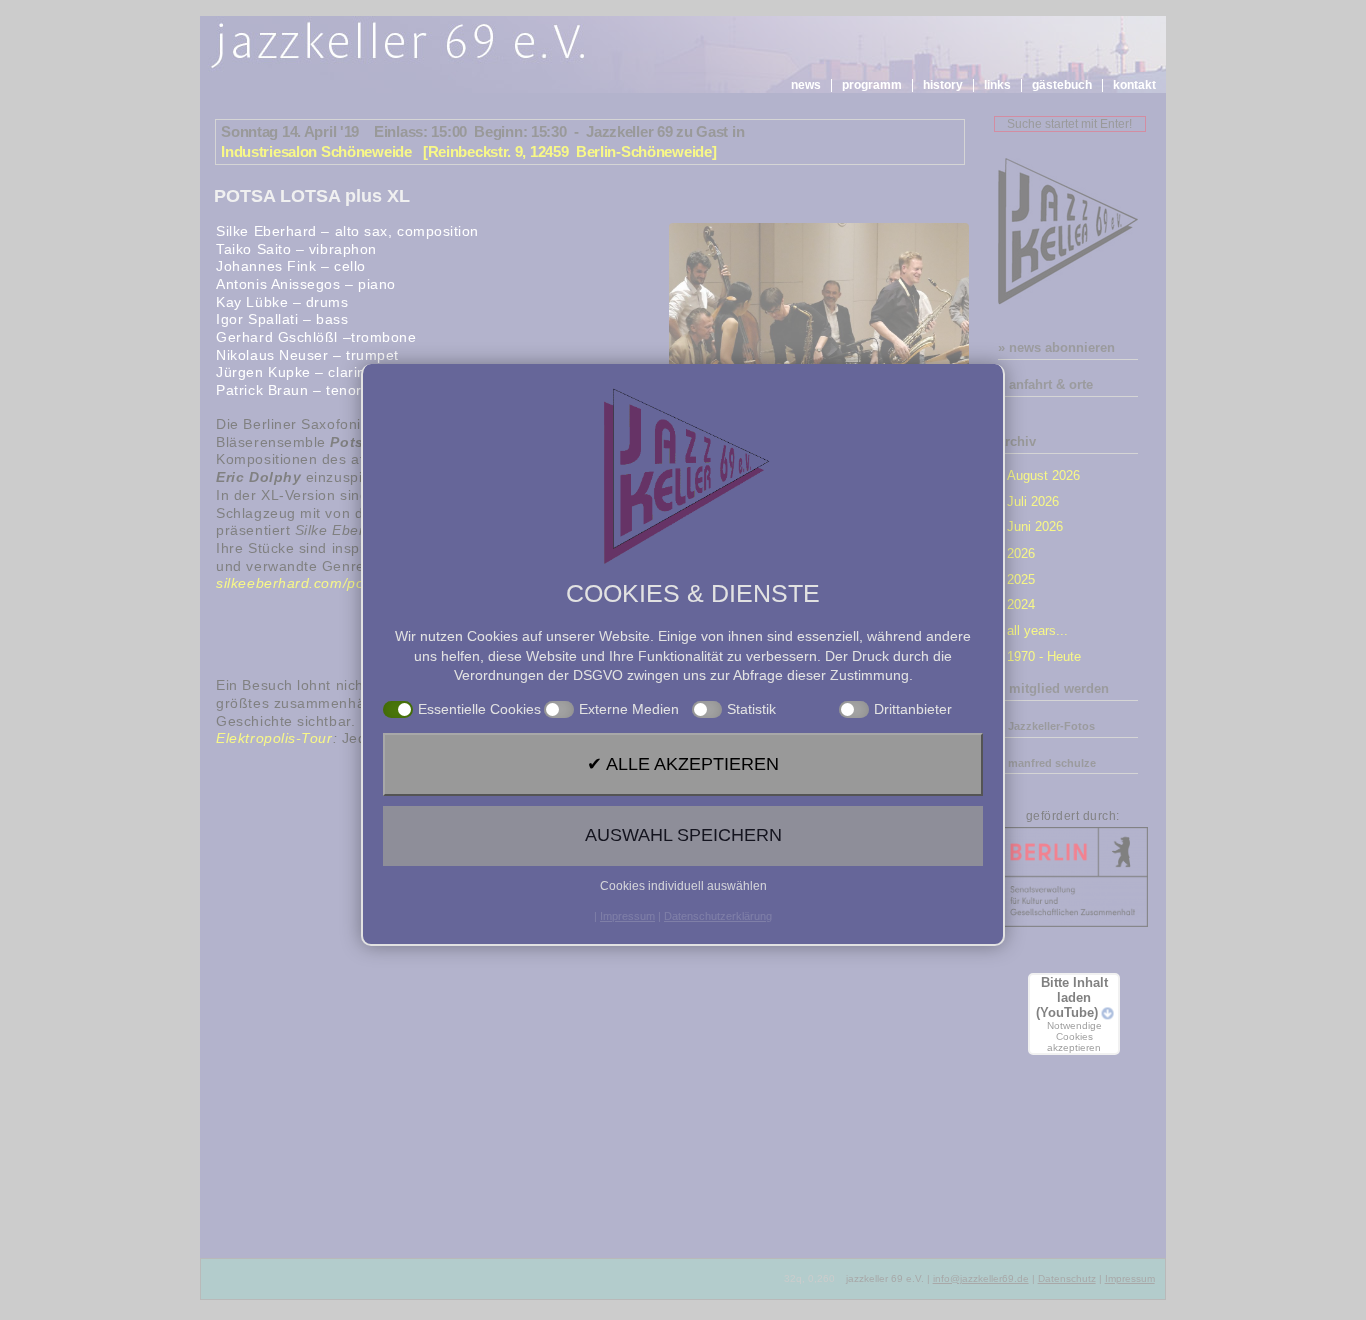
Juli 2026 (1033, 501)
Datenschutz (1067, 1278)
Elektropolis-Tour (274, 738)
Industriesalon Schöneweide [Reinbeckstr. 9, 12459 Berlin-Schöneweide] (468, 151)
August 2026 (1043, 475)
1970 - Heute (1044, 656)
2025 (1021, 579)
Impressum (1130, 1278)
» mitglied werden (1053, 688)
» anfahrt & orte (1045, 384)
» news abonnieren (1056, 347)
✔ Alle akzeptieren (683, 764)
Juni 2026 (1035, 526)
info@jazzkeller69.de (981, 1278)
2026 (1021, 553)
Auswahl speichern (683, 835)
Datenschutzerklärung (718, 916)
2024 (1021, 604)
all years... (1037, 630)
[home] (402, 46)
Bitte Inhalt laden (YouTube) (1072, 1014)
